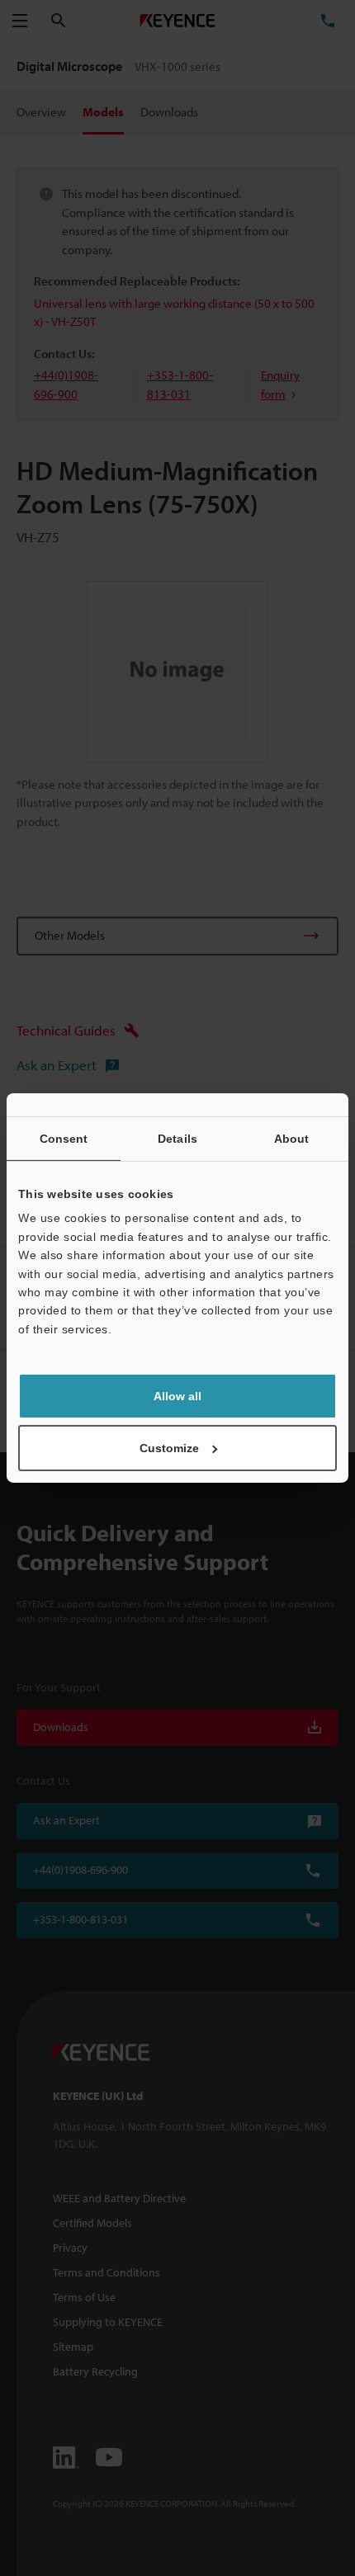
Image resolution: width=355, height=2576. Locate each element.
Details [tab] (177, 1139)
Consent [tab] (64, 1139)
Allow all (177, 1396)
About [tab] (292, 1139)
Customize (169, 1448)
